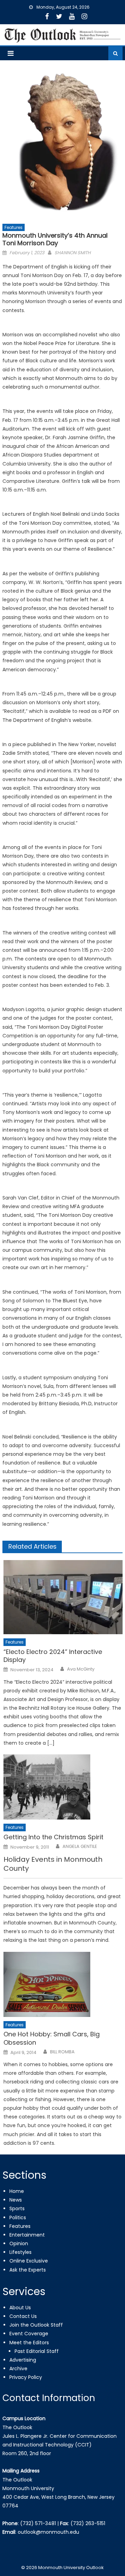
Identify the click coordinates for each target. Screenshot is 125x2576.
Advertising (23, 2360)
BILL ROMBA (62, 2052)
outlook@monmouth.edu (48, 2532)
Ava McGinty (81, 1669)
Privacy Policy (26, 2377)
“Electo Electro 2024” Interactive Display (53, 1656)
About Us (20, 2308)
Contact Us (23, 2316)
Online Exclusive (29, 2261)
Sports (17, 2208)
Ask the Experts (28, 2270)
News (16, 2200)
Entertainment (27, 2235)
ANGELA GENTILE (80, 1847)
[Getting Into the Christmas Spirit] (63, 1787)
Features (14, 227)
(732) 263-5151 (88, 2523)
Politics (18, 2218)
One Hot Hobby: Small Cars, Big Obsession (52, 2038)
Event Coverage (29, 2334)
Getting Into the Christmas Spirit (53, 1837)
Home (17, 2191)
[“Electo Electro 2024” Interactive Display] (63, 1597)
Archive (18, 2369)
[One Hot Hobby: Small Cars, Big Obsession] (63, 1984)
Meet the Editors (29, 2343)
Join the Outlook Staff (36, 2325)
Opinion (19, 2243)
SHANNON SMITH (73, 253)
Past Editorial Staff (37, 2351)
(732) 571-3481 (38, 2523)
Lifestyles (20, 2252)
